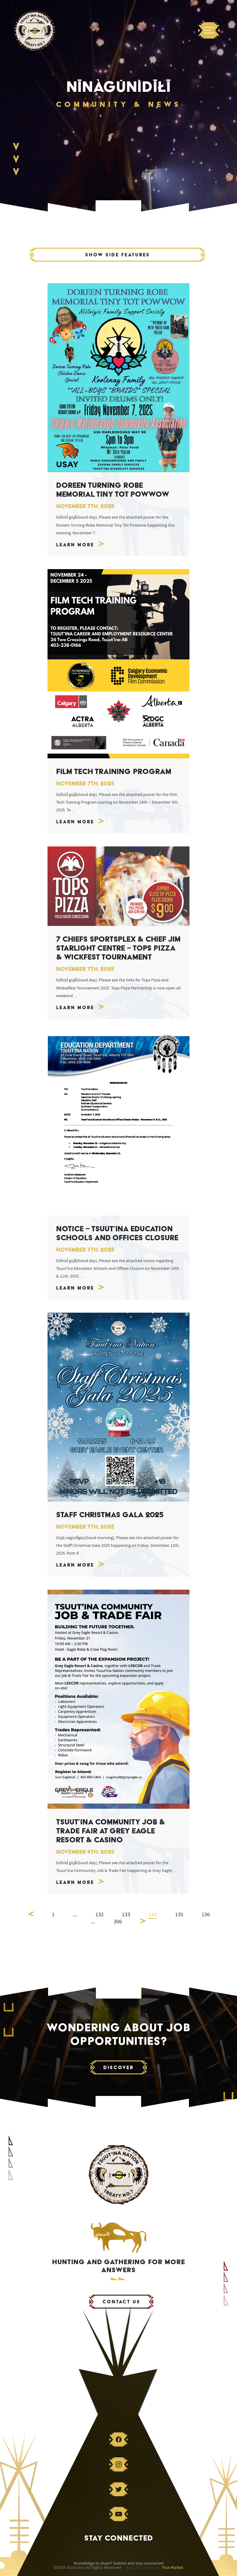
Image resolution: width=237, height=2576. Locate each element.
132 (100, 1915)
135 (179, 1915)
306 (118, 1922)
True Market (173, 2568)
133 (126, 1915)
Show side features (118, 255)
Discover (118, 2067)
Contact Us (121, 2302)
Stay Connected (119, 2538)
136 (206, 1915)
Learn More (75, 545)
